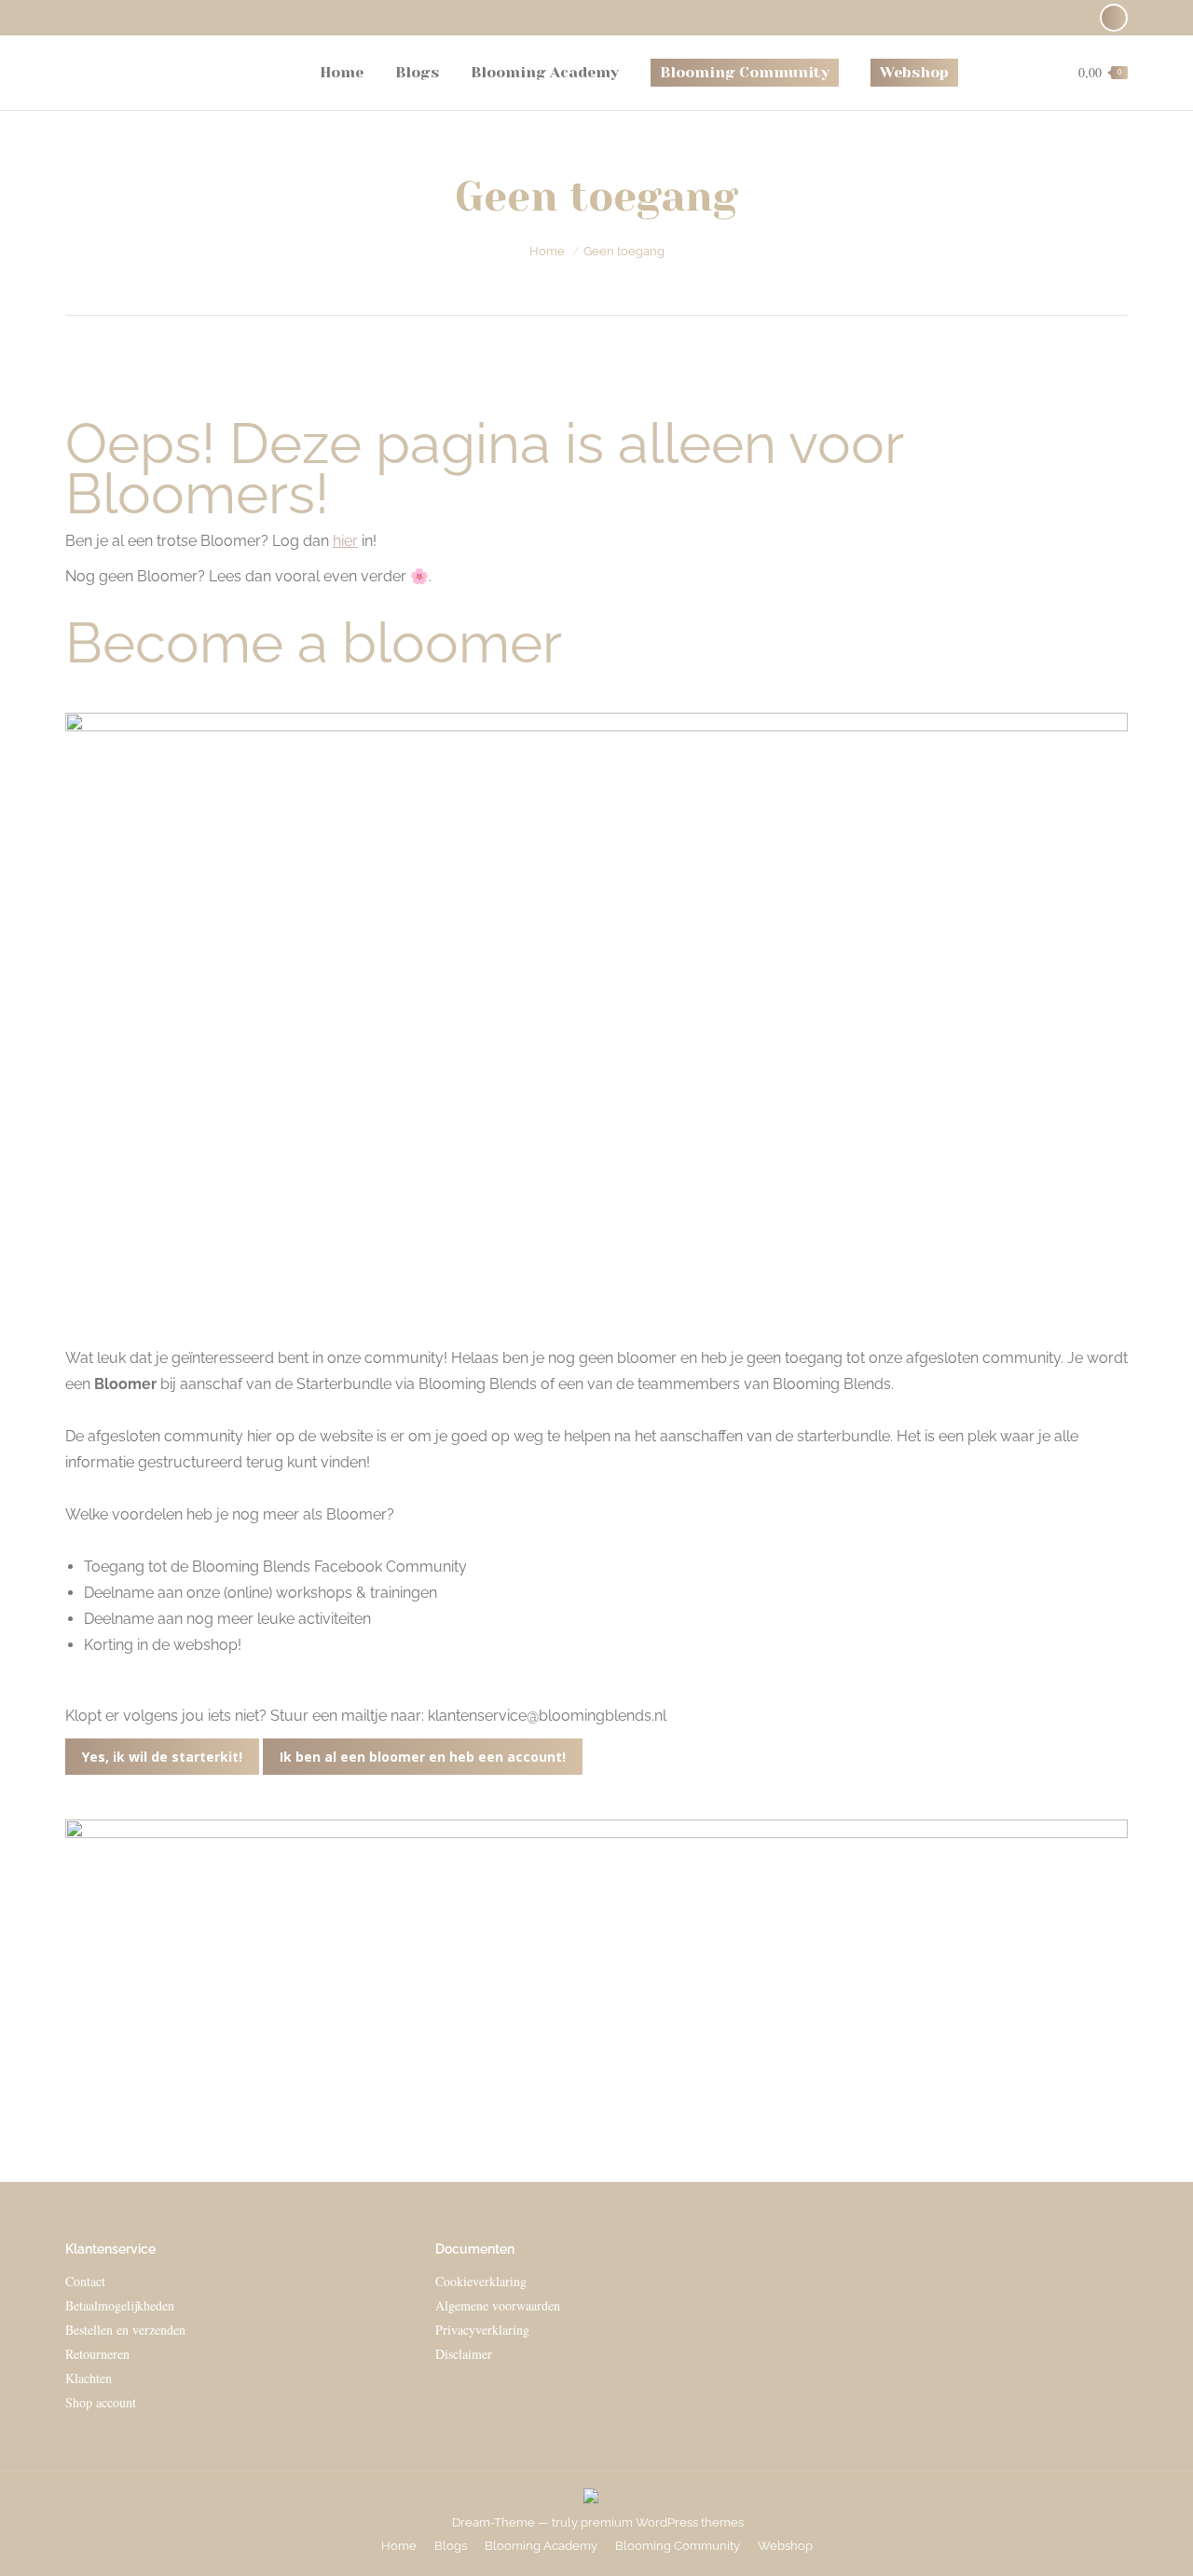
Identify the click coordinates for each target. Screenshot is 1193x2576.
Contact (85, 2281)
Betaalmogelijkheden (120, 2305)
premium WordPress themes (662, 2522)
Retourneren (97, 2354)
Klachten (89, 2378)
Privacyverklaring (482, 2330)
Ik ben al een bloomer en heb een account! (423, 1757)
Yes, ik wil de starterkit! (162, 1757)
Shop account (101, 2402)
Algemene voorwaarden (498, 2305)
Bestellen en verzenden (125, 2330)
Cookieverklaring (481, 2281)
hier (345, 541)
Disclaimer (464, 2354)
